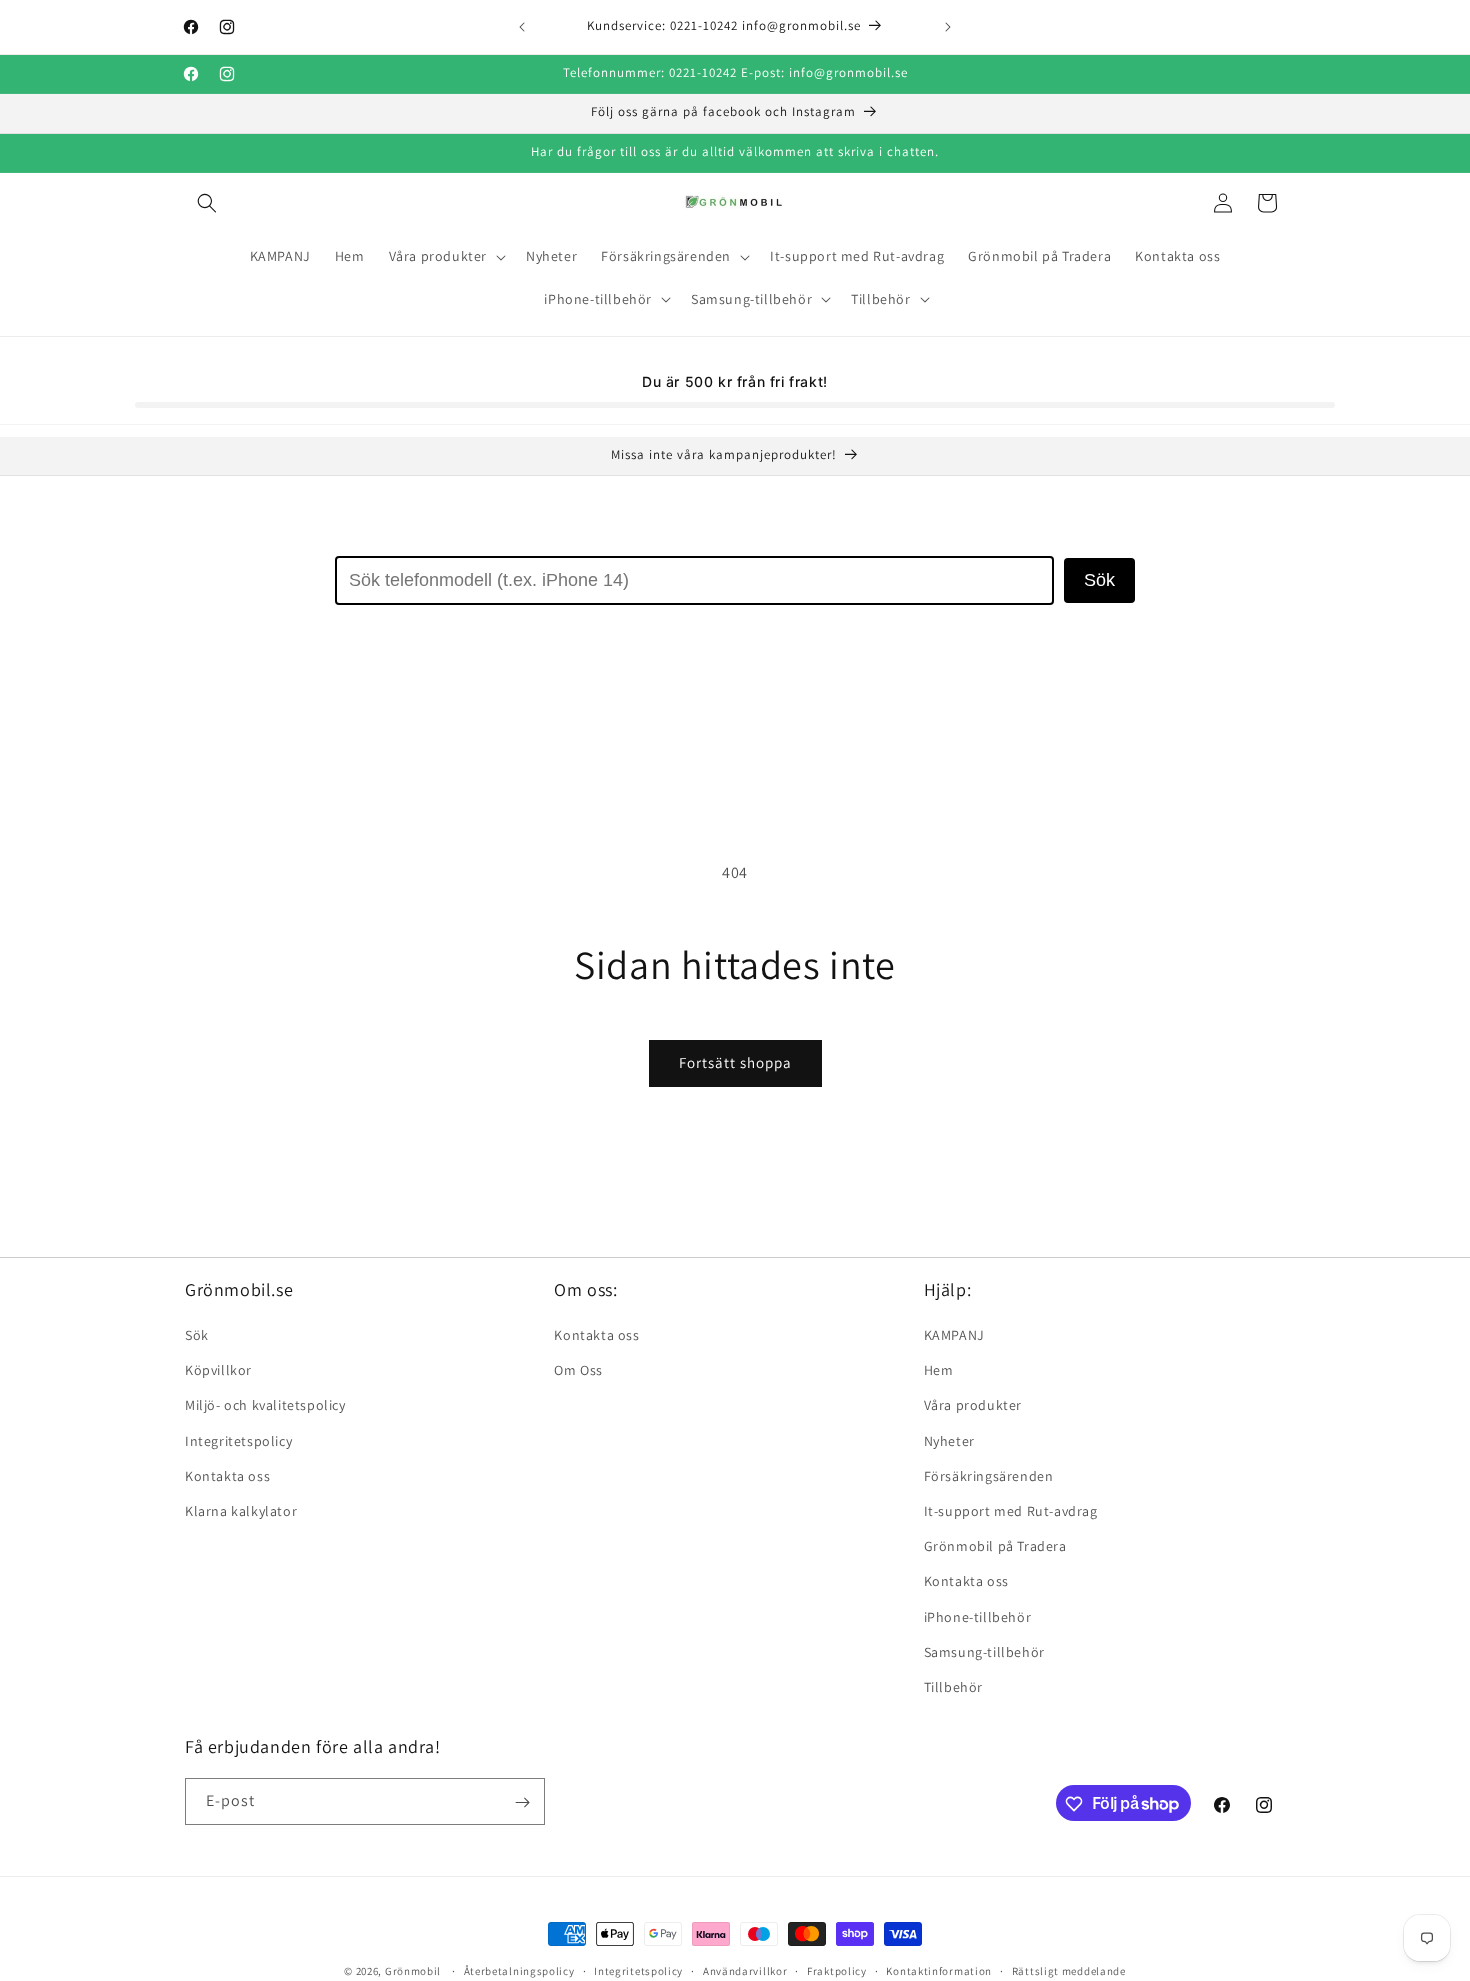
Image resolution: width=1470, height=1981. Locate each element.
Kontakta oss (227, 1476)
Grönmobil (413, 1971)
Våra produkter (973, 1406)
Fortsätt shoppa (735, 1062)
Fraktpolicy (837, 1970)
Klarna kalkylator (241, 1511)
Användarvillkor (745, 1970)
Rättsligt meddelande (1069, 1970)
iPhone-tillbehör (978, 1617)
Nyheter (949, 1441)
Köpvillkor (218, 1370)
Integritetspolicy (238, 1441)
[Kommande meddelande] (948, 27)
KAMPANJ (954, 1335)
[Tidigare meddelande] (522, 27)
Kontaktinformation (939, 1970)
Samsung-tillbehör (984, 1652)
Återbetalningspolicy (519, 1970)
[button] (207, 203)
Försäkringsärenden (989, 1476)
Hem (939, 1370)
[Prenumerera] (522, 1802)
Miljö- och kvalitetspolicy (265, 1406)
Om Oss (578, 1370)
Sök (1099, 580)
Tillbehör (953, 1687)
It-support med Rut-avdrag (1011, 1511)
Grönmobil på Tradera (995, 1546)
